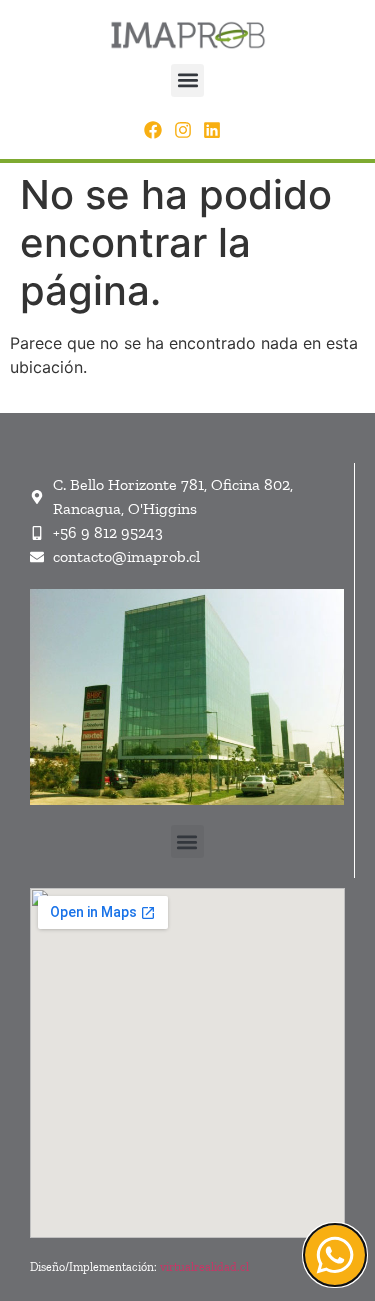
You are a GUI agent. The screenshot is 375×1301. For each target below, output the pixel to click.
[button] (187, 80)
